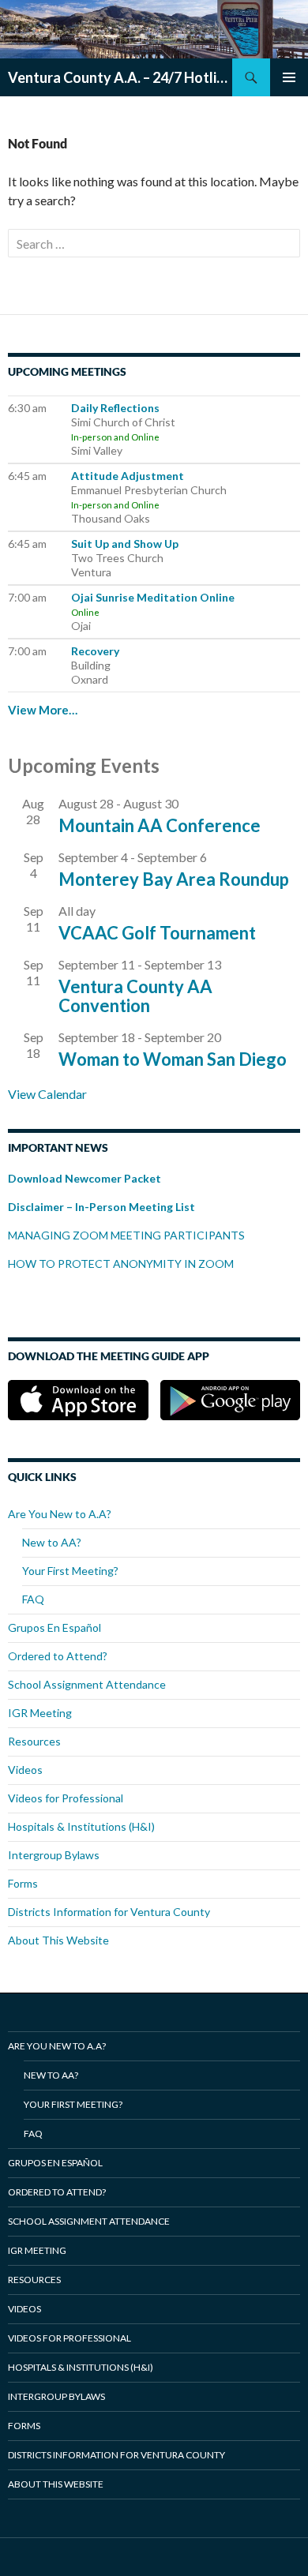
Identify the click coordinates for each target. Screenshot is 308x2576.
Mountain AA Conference (160, 825)
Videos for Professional (66, 1798)
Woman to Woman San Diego (173, 1059)
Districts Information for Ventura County (109, 1912)
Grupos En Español (54, 1627)
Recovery (95, 651)
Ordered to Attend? (58, 1656)
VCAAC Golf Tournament (157, 933)
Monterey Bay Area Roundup (174, 879)
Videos (25, 1770)
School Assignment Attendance (87, 1684)
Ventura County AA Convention (135, 996)
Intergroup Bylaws (54, 1855)
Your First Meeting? (70, 1571)
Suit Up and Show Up (125, 544)
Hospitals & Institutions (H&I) (81, 1826)
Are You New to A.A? (60, 1514)
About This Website (58, 1940)
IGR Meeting (40, 1713)
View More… (43, 710)
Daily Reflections (115, 408)
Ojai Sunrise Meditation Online (153, 597)
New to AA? (52, 1542)
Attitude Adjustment (128, 476)
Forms (23, 1883)
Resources (34, 1741)
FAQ (33, 1599)
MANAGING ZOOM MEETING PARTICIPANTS (126, 1235)
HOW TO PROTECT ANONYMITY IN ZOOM (122, 1264)
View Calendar (47, 1094)
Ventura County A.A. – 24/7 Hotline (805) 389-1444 (120, 77)
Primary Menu (289, 77)
